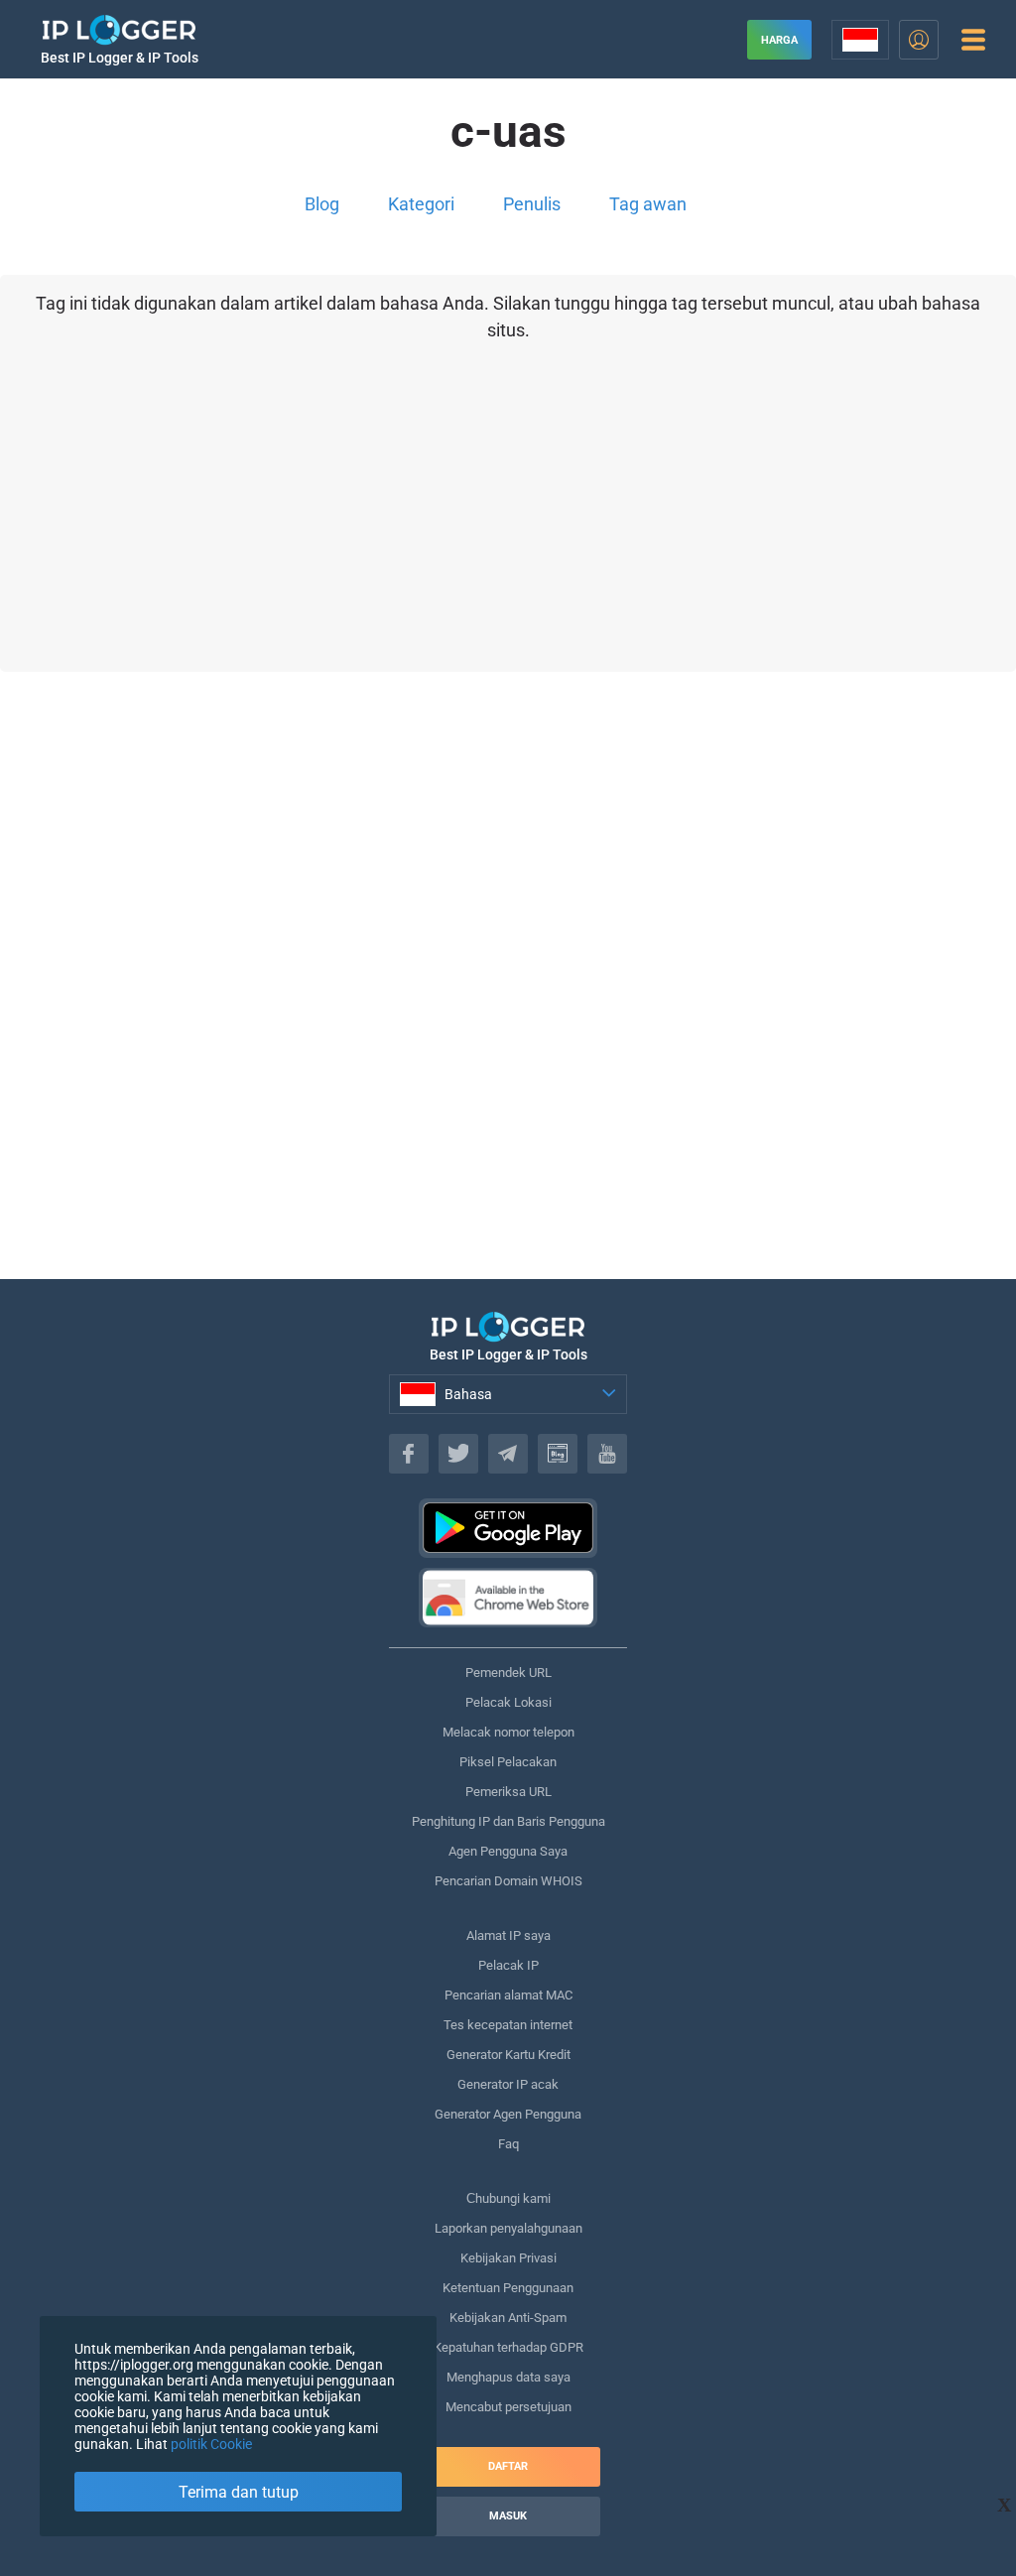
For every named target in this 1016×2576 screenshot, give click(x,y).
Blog (322, 204)
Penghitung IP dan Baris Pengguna (508, 1821)
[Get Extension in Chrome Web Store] (508, 1598)
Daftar (508, 2466)
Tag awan (648, 204)
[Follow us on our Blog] (558, 1454)
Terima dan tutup (239, 2492)
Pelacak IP (508, 1965)
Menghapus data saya (508, 2377)
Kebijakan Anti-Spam (508, 2318)
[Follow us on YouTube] (607, 1454)
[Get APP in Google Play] (508, 1528)
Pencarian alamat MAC (508, 1995)
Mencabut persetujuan (508, 2407)
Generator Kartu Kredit (508, 2055)
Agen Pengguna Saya (508, 1851)
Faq (508, 2144)
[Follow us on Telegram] (508, 1454)
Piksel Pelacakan (508, 1762)
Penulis (532, 204)
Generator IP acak (508, 2084)
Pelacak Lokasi (508, 1702)
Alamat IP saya (508, 1935)
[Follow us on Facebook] (409, 1454)
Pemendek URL (508, 1673)
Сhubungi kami (508, 2198)
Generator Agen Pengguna (508, 2114)
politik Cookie (211, 2444)
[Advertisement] (508, 1025)
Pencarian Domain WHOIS (508, 1881)
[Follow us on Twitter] (458, 1454)
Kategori (421, 204)
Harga (779, 40)
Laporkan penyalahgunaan (508, 2228)
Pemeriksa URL (508, 1792)
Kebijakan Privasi (508, 2258)
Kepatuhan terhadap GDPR (508, 2347)
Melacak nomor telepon (508, 1732)
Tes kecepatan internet (508, 2025)
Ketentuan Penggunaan (508, 2288)
